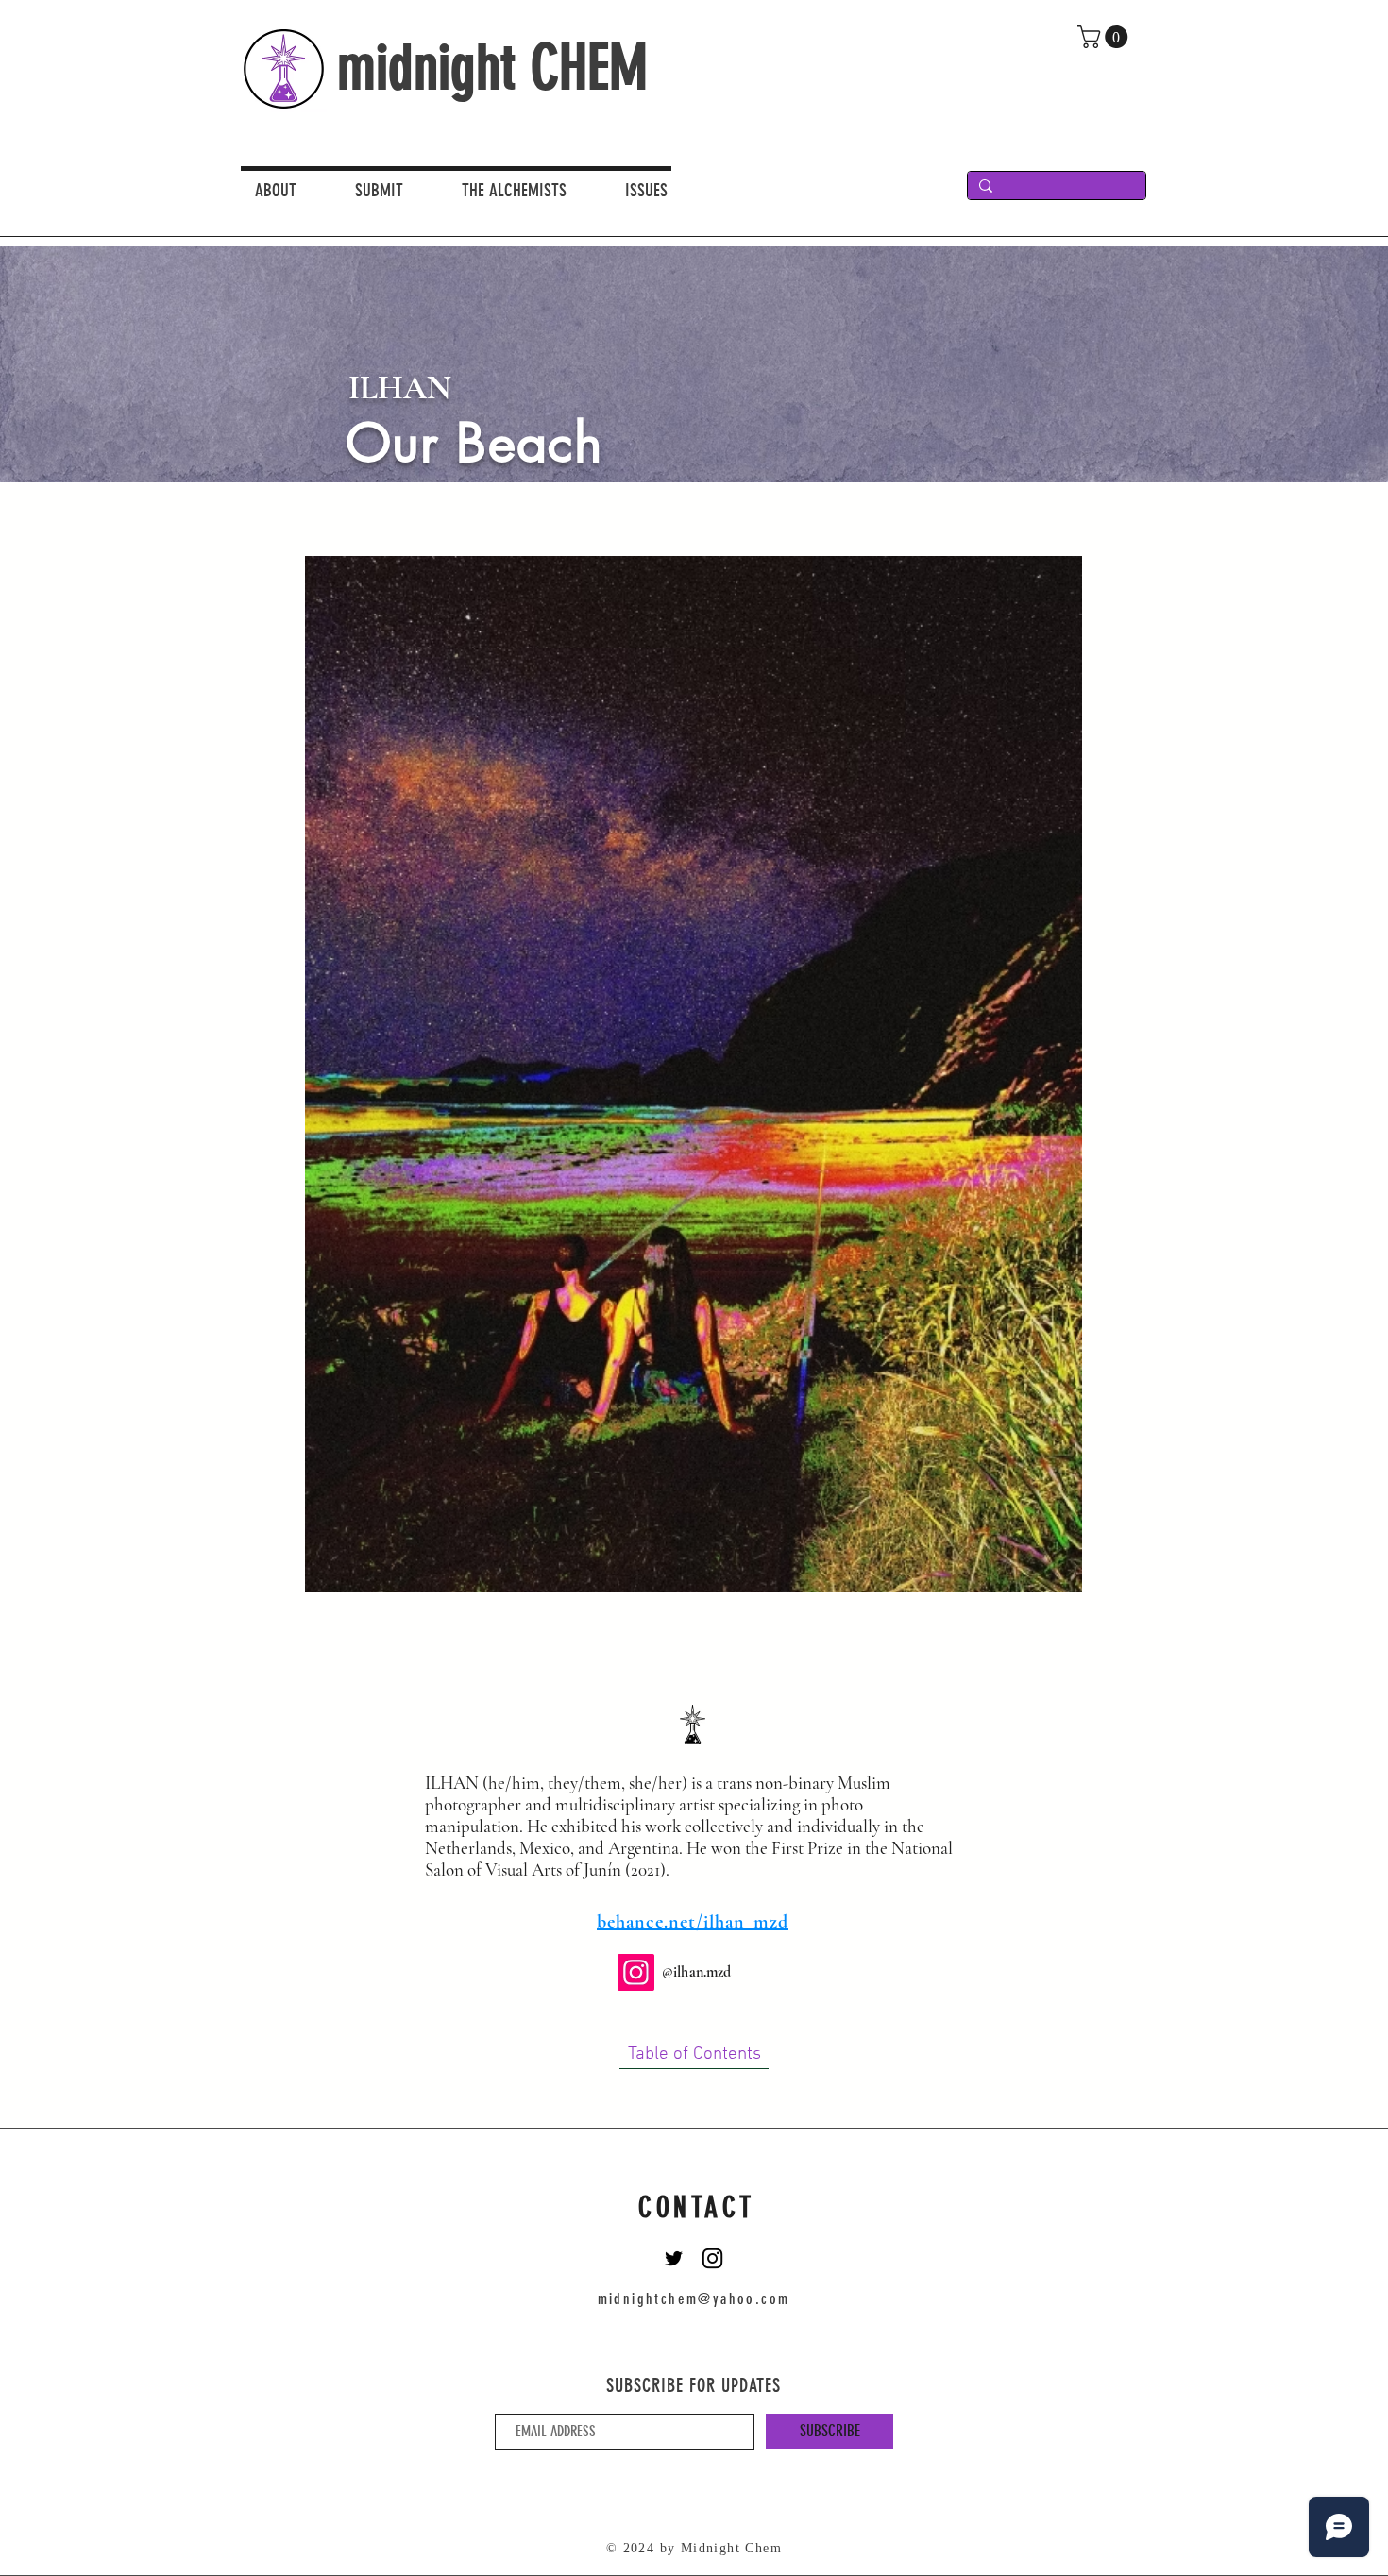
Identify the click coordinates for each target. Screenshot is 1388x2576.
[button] (661, 189)
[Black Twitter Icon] (674, 2258)
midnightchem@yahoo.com (694, 2299)
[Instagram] (636, 1972)
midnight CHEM (492, 67)
